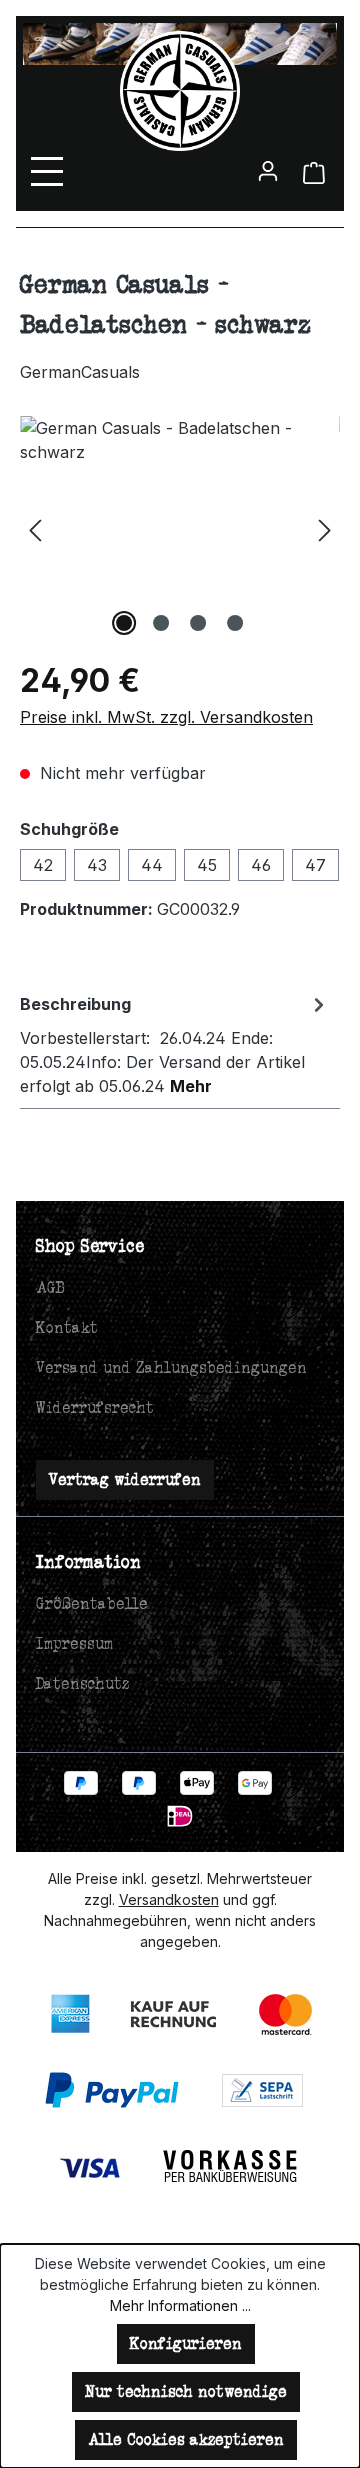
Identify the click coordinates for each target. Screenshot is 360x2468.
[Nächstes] (325, 528)
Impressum (74, 1643)
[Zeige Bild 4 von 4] (235, 623)
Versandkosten (169, 1899)
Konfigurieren (186, 2343)
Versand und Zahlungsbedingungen (171, 1367)
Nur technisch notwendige (186, 2391)
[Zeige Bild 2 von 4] (161, 623)
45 (207, 865)
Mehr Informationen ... (180, 2305)
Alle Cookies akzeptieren (186, 2439)
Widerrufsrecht (95, 1407)
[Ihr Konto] (268, 170)
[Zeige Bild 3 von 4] (198, 623)
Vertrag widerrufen (125, 1479)
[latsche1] (180, 528)
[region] (180, 528)
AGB (50, 1287)
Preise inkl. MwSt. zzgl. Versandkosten (166, 717)
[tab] (175, 1044)
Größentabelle (92, 1603)
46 (261, 865)
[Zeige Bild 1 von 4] (124, 623)
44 (152, 865)
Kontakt (67, 1327)
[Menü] (51, 171)
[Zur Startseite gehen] (180, 91)
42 (43, 865)
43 (97, 865)
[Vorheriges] (35, 528)
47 (315, 865)
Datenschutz (82, 1683)
